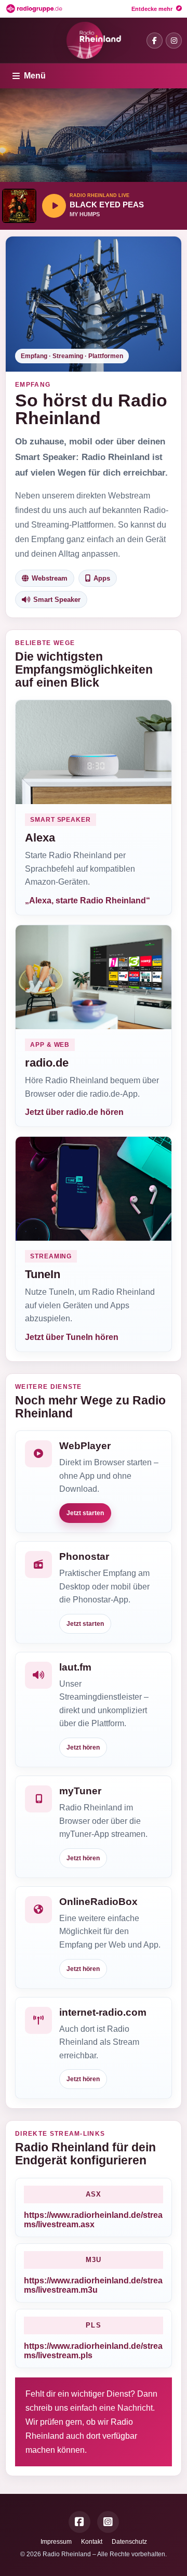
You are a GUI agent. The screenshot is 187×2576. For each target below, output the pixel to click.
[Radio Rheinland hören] (54, 206)
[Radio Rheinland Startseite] (94, 41)
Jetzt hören (83, 1747)
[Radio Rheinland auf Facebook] (155, 40)
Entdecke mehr (152, 9)
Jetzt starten (85, 1513)
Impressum (56, 2542)
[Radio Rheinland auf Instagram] (174, 40)
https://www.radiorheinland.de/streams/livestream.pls (93, 2351)
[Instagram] (108, 2522)
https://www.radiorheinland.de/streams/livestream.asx (93, 2220)
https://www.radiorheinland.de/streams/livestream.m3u (93, 2285)
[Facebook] (79, 2522)
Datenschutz (129, 2542)
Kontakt (92, 2542)
